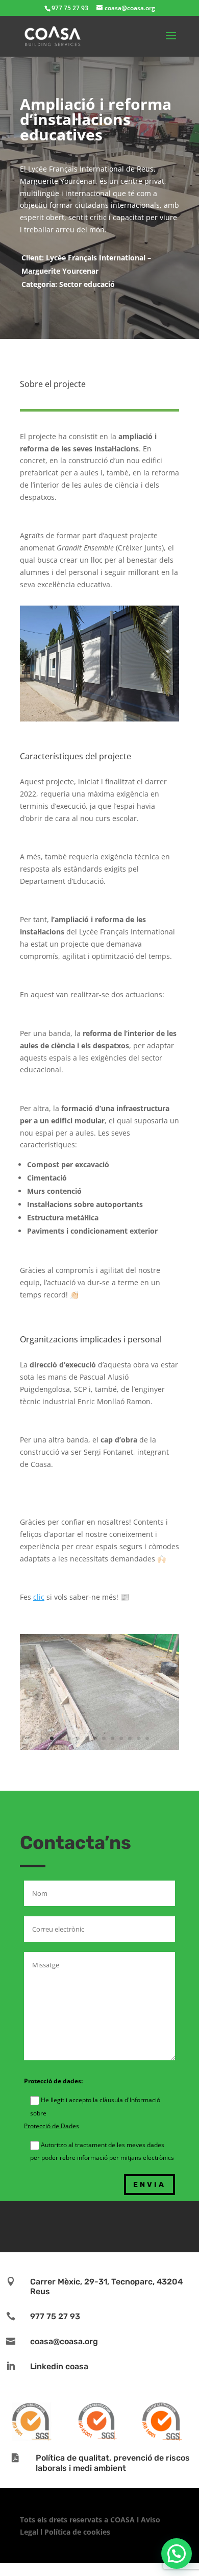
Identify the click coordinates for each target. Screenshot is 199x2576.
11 (139, 1738)
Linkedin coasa (59, 2366)
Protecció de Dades (52, 2126)
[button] (177, 2554)
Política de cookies (77, 2532)
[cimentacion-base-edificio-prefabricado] (99, 1750)
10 (130, 1738)
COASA (123, 2520)
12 (147, 1738)
